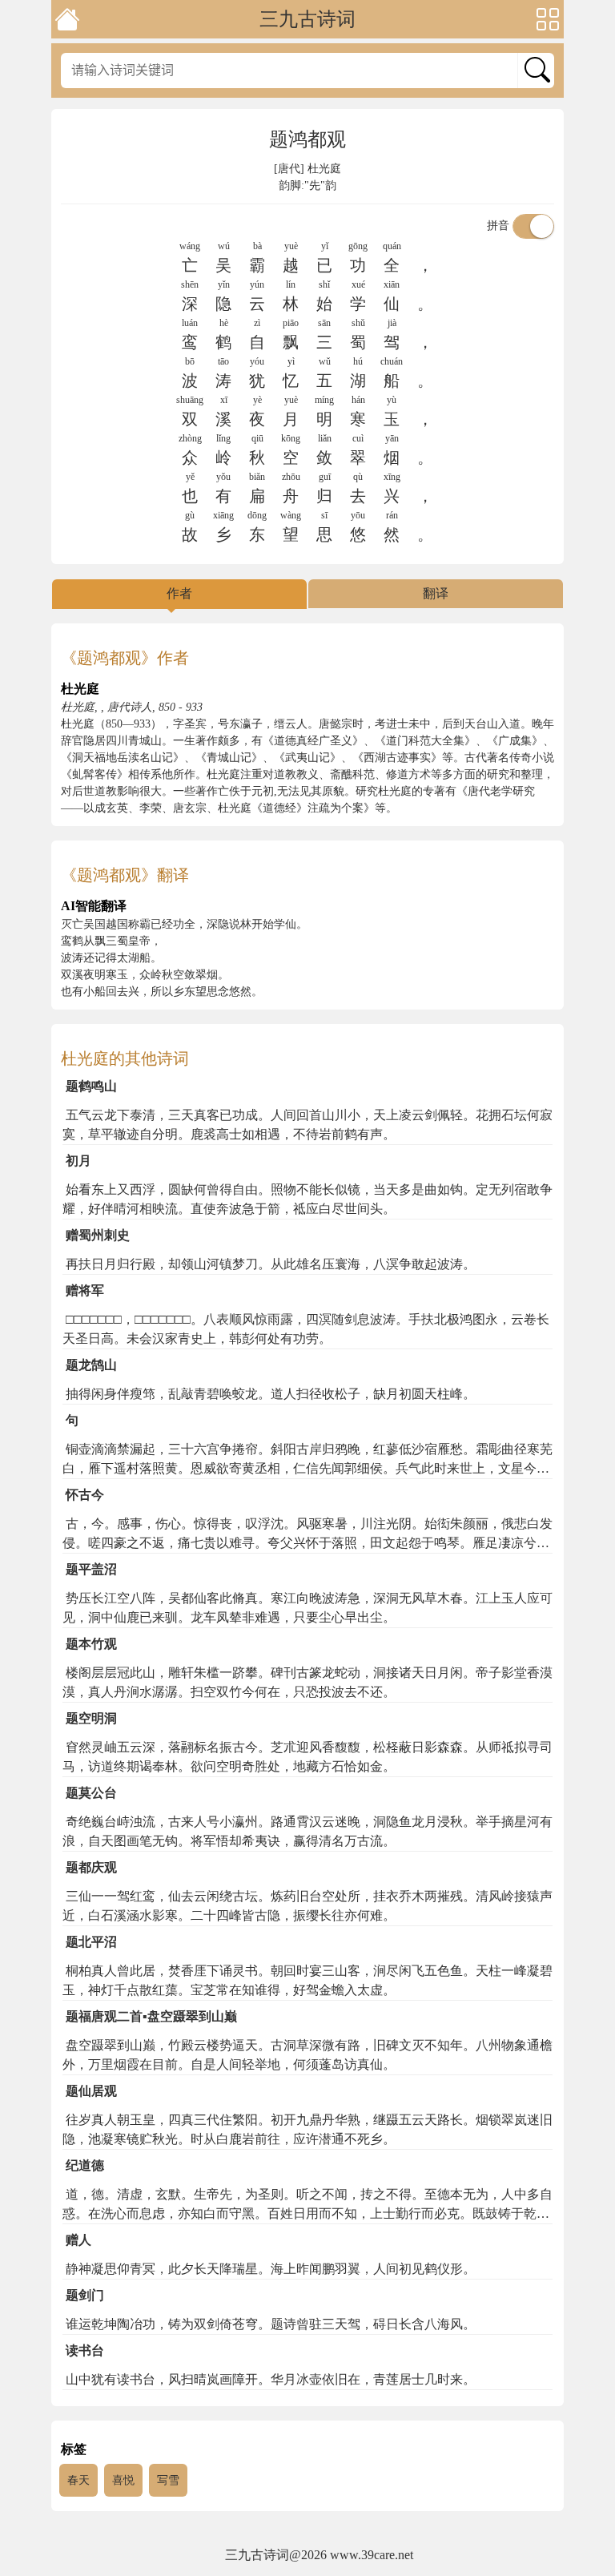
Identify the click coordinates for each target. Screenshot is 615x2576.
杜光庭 (324, 169)
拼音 (500, 226)
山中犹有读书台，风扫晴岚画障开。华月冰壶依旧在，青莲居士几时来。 (271, 2379)
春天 (78, 2480)
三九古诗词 (307, 19)
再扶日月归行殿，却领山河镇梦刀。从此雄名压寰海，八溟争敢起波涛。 (271, 1264)
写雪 (168, 2480)
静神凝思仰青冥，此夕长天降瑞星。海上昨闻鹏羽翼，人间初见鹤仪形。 (271, 2269)
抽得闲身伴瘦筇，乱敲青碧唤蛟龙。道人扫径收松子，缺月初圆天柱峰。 (271, 1394)
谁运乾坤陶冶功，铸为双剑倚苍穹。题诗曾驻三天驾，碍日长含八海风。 (271, 2324)
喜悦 (123, 2480)
